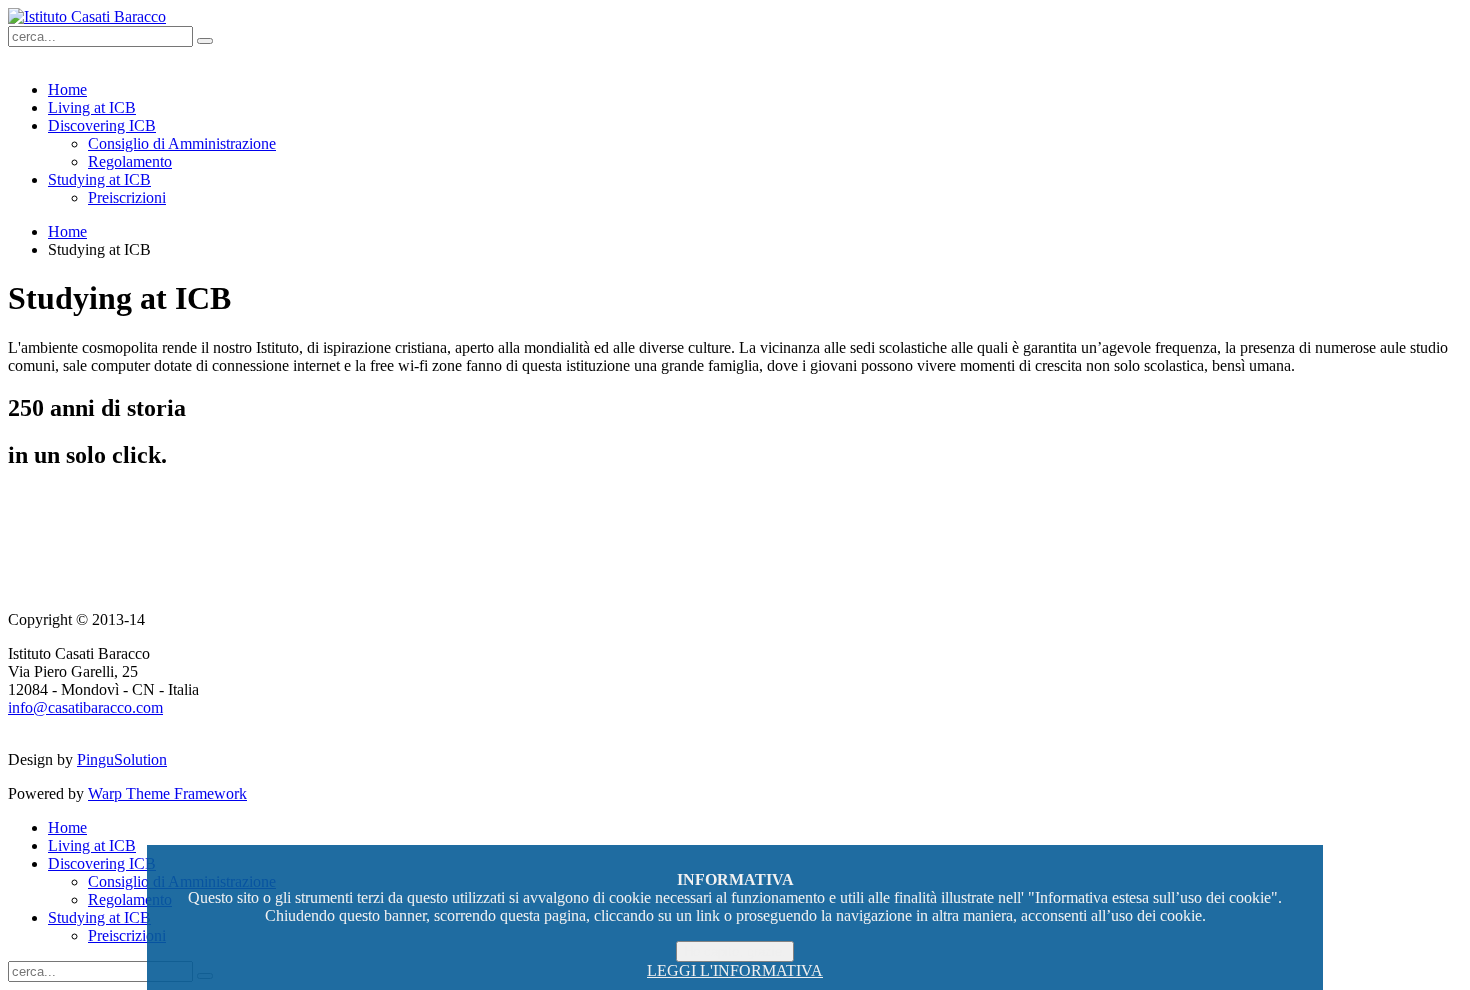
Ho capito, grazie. (735, 951)
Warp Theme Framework (167, 793)
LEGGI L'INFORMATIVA (735, 970)
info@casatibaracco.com (85, 707)
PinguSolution (122, 759)
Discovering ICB (102, 125)
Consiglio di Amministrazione (182, 143)
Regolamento (130, 161)
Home (67, 89)
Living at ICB (92, 107)
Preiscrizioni (127, 197)
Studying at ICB (99, 179)
